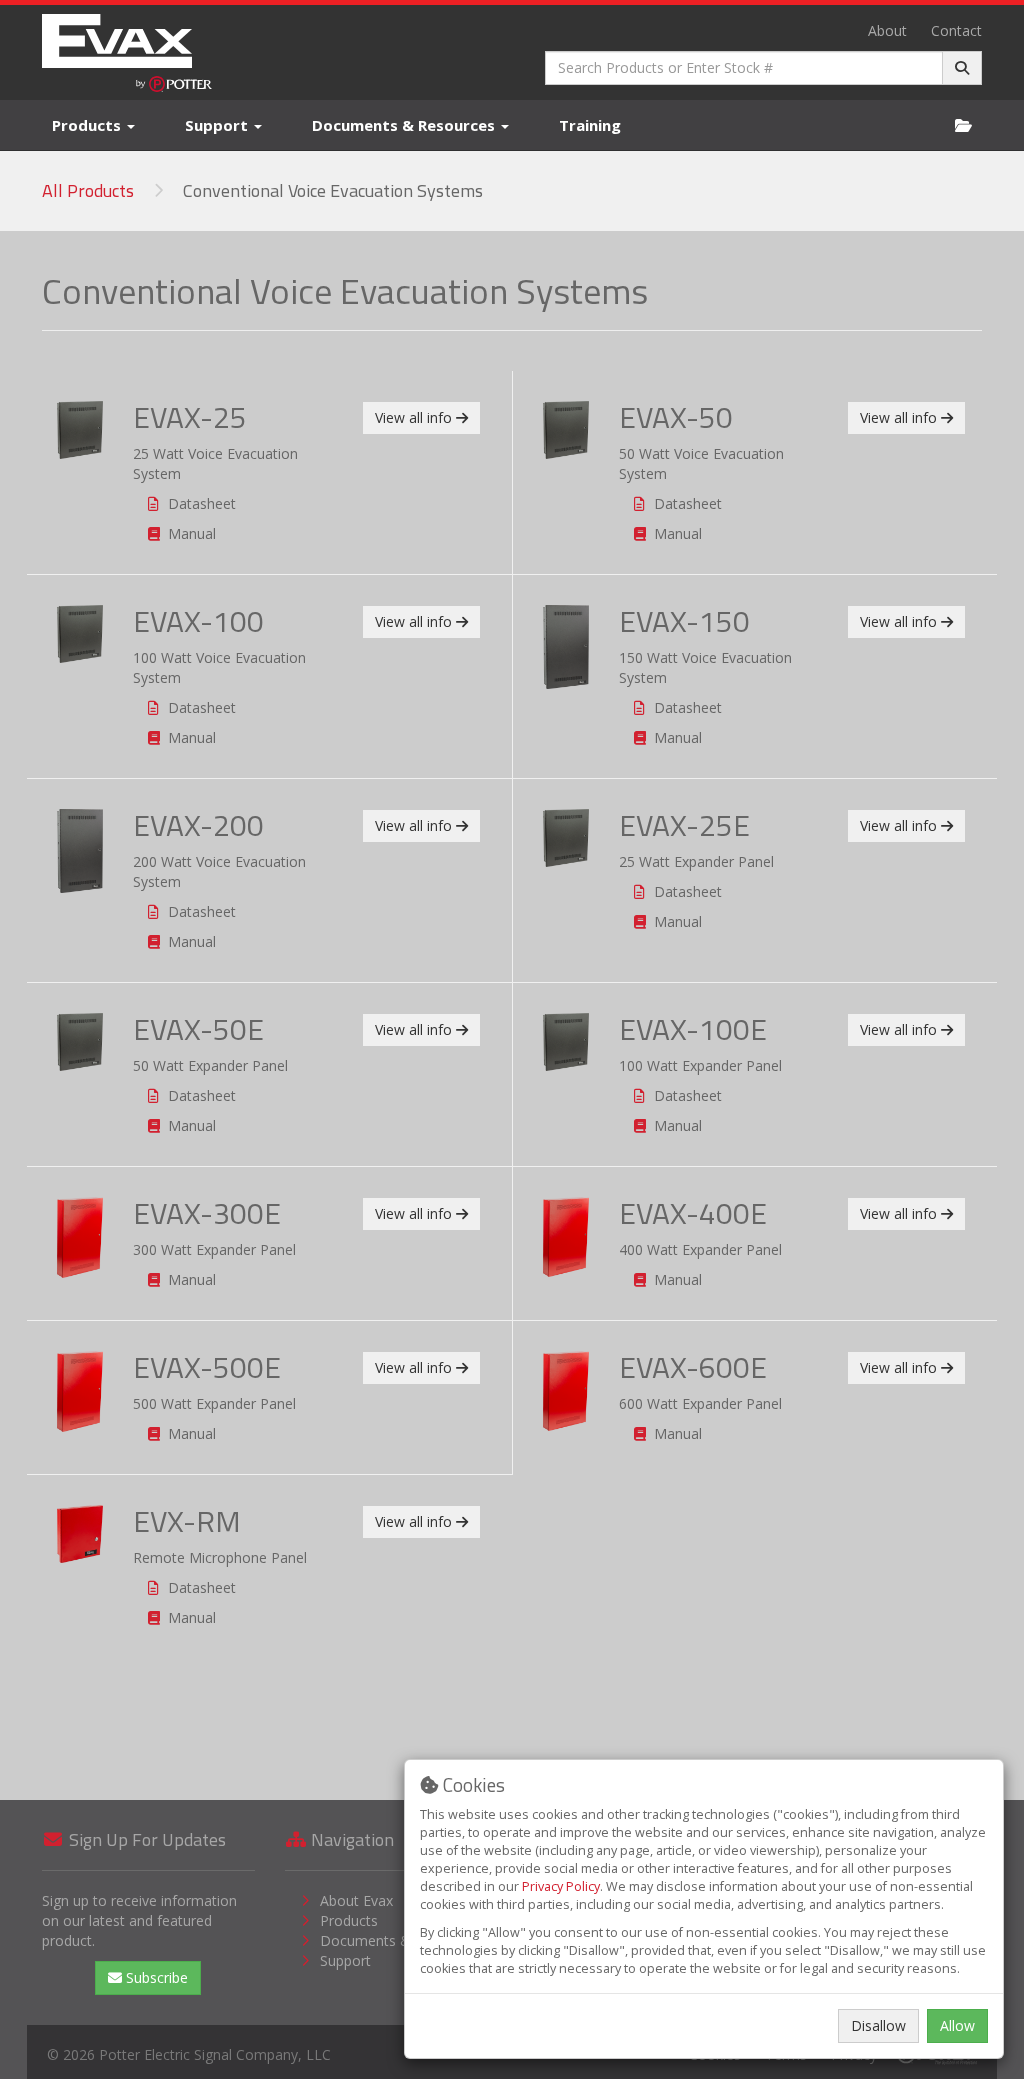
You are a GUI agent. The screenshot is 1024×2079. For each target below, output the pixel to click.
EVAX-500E (207, 1367)
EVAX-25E (684, 825)
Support (218, 125)
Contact (956, 30)
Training (590, 125)
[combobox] (744, 68)
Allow (957, 2025)
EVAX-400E (693, 1213)
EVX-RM (187, 1521)
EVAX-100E (693, 1029)
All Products (88, 190)
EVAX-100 (198, 621)
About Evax (356, 1900)
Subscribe (155, 1977)
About (887, 30)
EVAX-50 (676, 417)
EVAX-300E (207, 1213)
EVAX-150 (684, 621)
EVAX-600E (693, 1367)
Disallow (878, 2025)
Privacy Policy (561, 1886)
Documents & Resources (405, 125)
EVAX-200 (198, 825)
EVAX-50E (198, 1029)
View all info (415, 417)
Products (88, 125)
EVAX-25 (190, 417)
